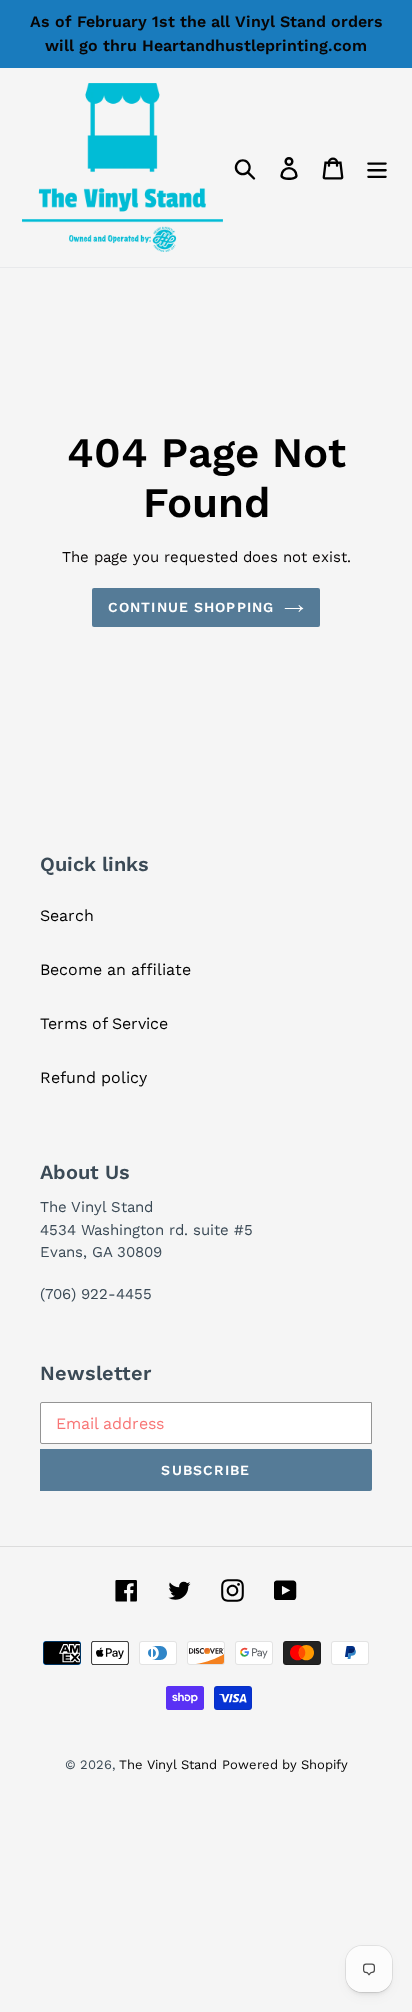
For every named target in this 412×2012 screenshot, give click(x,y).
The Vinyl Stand (168, 1764)
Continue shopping (191, 607)
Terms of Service (104, 1023)
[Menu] (377, 167)
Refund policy (93, 1077)
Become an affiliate (115, 969)
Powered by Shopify (285, 1764)
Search (67, 915)
